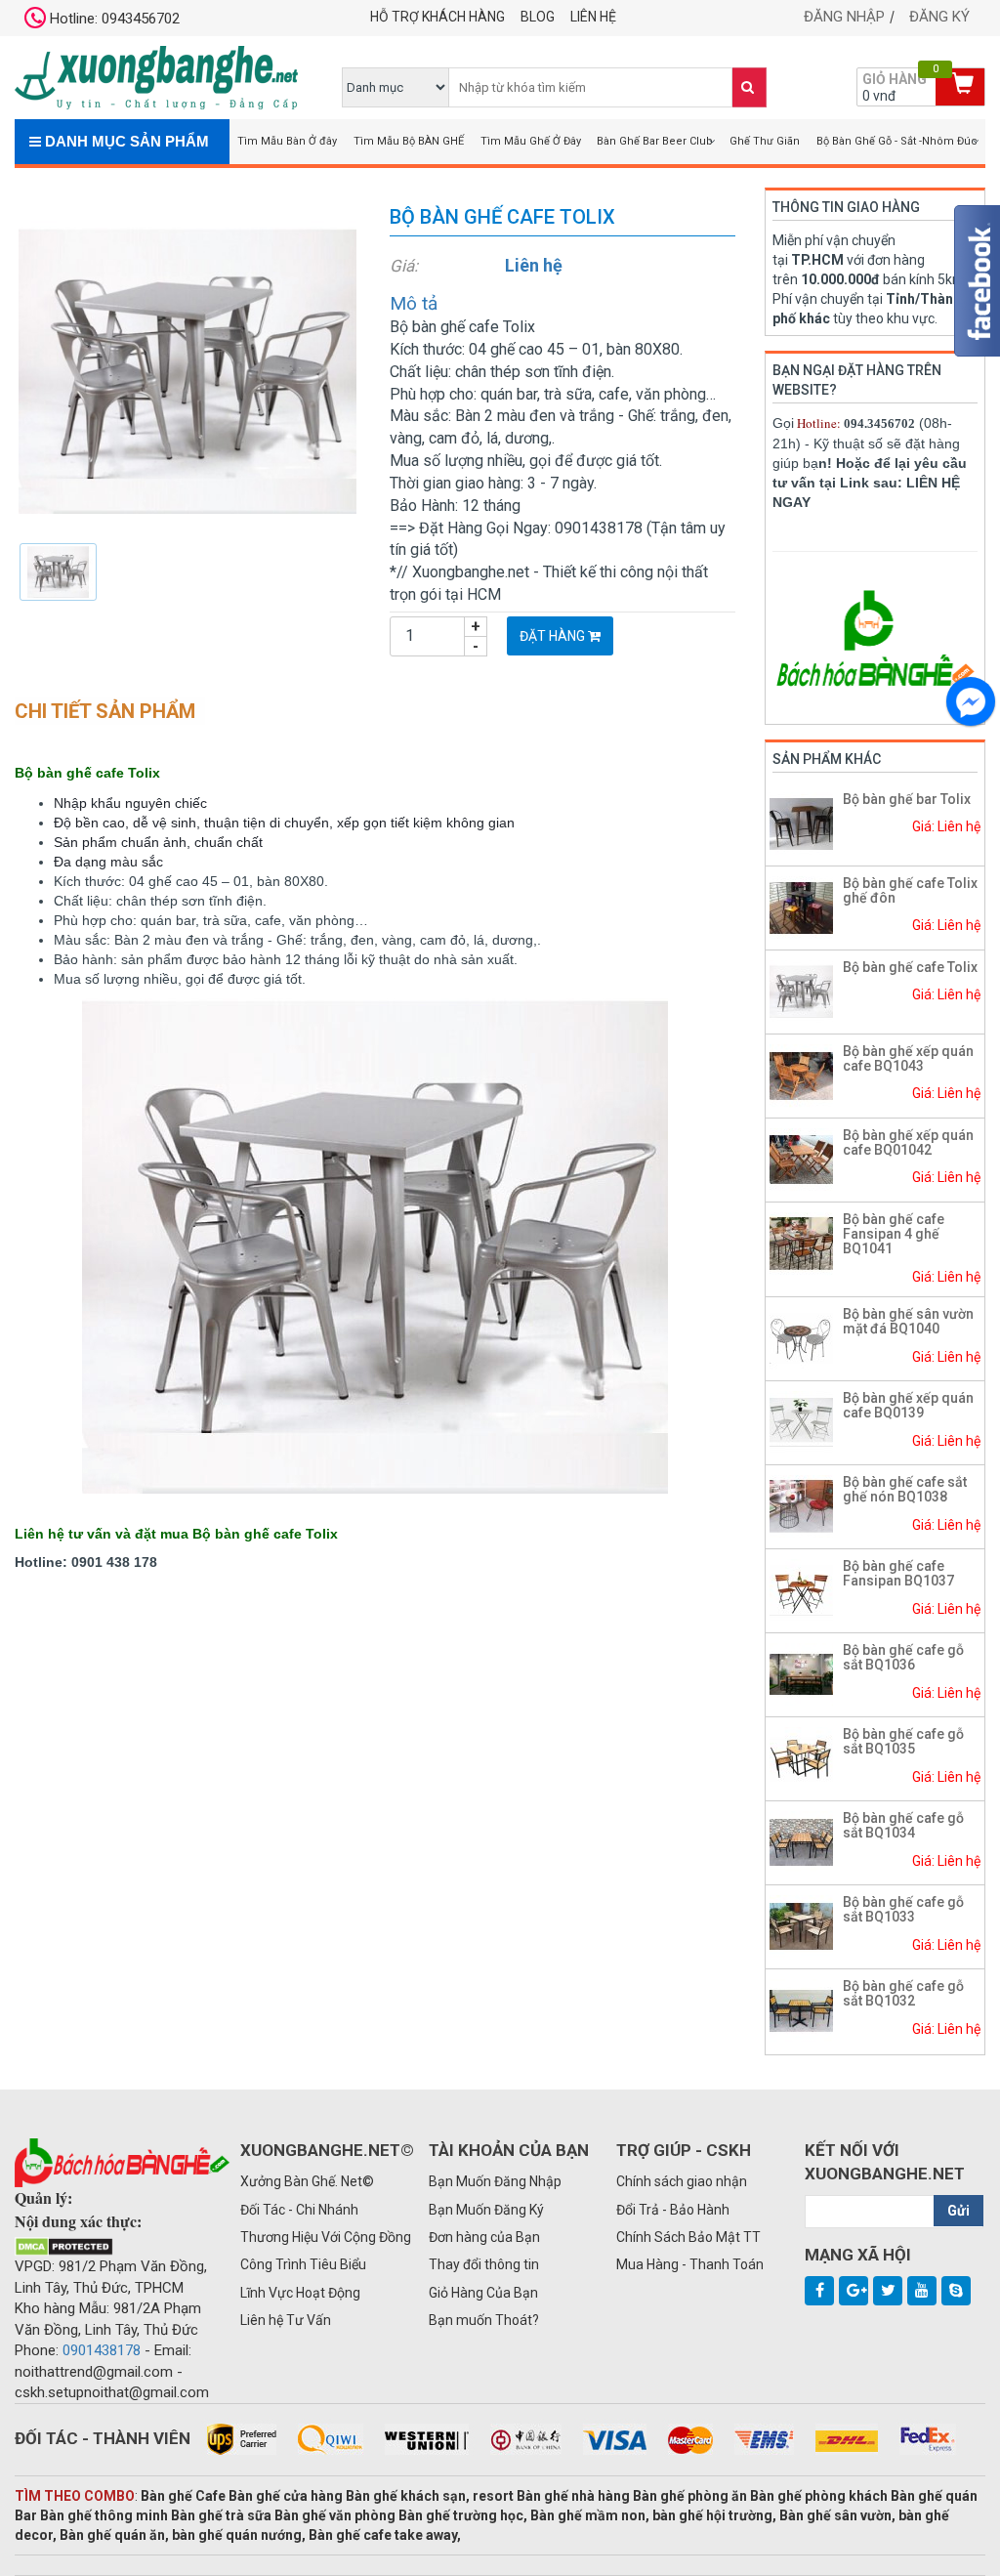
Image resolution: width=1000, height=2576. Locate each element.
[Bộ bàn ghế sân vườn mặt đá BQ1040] (801, 1337)
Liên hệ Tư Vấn (286, 2320)
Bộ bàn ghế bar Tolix (907, 799)
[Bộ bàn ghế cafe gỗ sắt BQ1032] (801, 2009)
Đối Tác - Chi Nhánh (299, 2210)
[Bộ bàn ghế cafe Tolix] (187, 370)
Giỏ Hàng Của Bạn (483, 2293)
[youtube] (922, 2291)
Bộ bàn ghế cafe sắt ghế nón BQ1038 (905, 1489)
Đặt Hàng (554, 636)
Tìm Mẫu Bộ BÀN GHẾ (409, 141)
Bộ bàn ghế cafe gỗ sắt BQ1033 (903, 1909)
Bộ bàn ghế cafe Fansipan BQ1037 (898, 1573)
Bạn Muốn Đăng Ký (486, 2210)
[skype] (956, 2291)
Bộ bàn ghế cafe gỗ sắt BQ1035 (903, 1741)
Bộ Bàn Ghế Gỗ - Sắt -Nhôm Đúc (897, 141)
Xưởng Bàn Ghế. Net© (307, 2181)
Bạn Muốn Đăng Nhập (495, 2181)
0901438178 (102, 2350)
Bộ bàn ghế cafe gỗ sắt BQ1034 (903, 1825)
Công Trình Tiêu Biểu (303, 2264)
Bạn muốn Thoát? (484, 2320)
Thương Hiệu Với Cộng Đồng (326, 2237)
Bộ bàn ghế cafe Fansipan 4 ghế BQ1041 (894, 1234)
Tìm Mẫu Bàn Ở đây (287, 141)
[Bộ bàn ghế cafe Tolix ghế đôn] (801, 907)
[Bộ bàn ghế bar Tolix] (801, 823)
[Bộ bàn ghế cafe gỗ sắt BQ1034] (801, 1841)
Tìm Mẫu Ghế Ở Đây (531, 141)
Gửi (958, 2211)
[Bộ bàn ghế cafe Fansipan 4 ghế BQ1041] (801, 1243)
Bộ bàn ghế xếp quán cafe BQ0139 (908, 1405)
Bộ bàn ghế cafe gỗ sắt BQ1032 (903, 1993)
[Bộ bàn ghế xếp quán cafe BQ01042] (801, 1159)
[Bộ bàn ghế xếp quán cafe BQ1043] (801, 1075)
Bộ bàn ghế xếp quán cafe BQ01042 (908, 1142)
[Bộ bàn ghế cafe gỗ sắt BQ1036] (801, 1673)
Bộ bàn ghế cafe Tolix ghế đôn (910, 890)
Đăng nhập (844, 17)
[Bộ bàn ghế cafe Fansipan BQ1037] (801, 1589)
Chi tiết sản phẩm (105, 711)
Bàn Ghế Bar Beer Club (655, 141)
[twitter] (888, 2291)
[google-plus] (854, 2291)
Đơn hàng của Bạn (484, 2237)
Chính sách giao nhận (682, 2181)
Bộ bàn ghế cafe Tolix (910, 967)
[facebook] (819, 2291)
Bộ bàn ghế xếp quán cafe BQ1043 (908, 1058)
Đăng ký (939, 17)
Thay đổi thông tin (484, 2264)
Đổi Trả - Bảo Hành (673, 2210)
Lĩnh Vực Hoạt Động (300, 2293)
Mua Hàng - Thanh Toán (690, 2264)
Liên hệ (593, 17)
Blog (538, 17)
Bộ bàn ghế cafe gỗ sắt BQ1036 (903, 1657)
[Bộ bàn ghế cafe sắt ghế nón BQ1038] (801, 1505)
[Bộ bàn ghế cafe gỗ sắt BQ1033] (801, 1925)
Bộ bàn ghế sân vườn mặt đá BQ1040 (908, 1321)
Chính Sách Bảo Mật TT (688, 2237)
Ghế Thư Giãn (765, 141)
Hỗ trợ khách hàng (437, 17)
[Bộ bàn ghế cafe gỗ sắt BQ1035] (801, 1757)
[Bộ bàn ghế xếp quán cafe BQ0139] (801, 1421)
